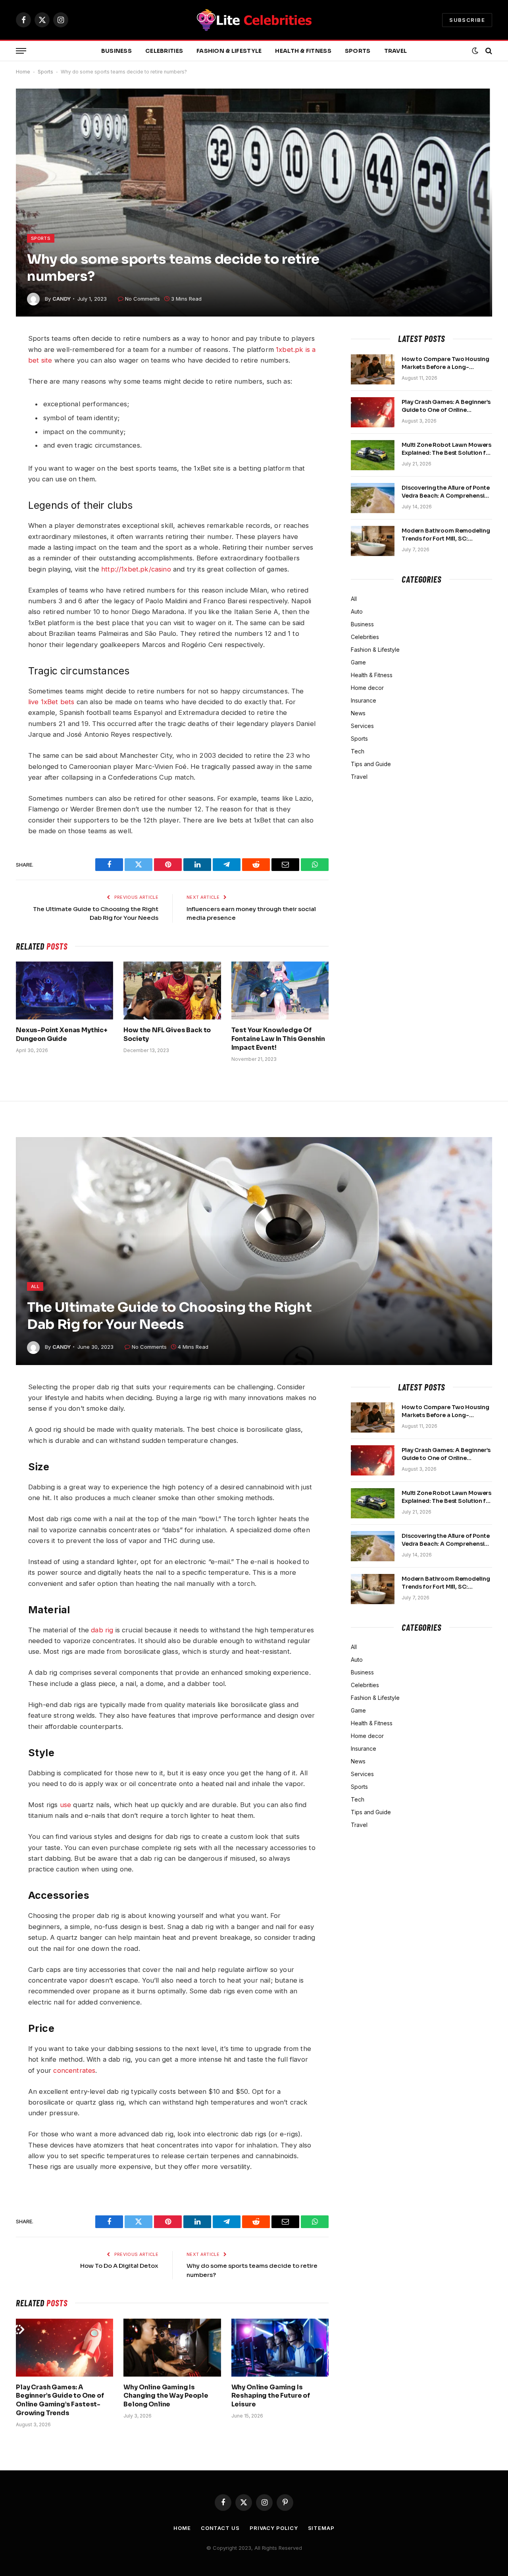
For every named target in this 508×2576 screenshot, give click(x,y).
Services (362, 726)
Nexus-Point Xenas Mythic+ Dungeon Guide (62, 1034)
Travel (396, 51)
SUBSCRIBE (467, 20)
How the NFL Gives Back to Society (167, 1034)
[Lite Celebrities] (254, 20)
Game (358, 662)
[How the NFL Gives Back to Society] (172, 991)
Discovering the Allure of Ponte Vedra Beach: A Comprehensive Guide (446, 492)
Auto (357, 611)
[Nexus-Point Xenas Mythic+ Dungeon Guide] (64, 991)
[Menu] (21, 51)
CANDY (62, 299)
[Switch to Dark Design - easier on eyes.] (475, 51)
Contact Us (220, 2528)
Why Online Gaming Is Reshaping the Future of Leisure (271, 2396)
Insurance (364, 700)
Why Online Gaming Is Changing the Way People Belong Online (166, 2396)
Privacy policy (274, 2528)
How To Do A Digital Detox (119, 2266)
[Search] (488, 51)
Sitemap (321, 2528)
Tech (358, 751)
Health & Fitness (303, 51)
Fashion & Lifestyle (229, 51)
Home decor (367, 688)
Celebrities (164, 51)
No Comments (142, 299)
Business (116, 51)
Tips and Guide (371, 764)
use (66, 1805)
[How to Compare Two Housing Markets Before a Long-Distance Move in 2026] (373, 369)
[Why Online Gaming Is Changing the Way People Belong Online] (172, 2348)
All (354, 599)
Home (23, 72)
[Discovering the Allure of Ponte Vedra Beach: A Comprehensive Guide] (373, 498)
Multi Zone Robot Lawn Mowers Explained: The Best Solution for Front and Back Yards (447, 449)
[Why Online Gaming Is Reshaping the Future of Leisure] (280, 2348)
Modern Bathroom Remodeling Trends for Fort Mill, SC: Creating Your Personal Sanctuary (446, 535)
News (358, 713)
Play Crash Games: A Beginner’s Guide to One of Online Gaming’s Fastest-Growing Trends (446, 406)
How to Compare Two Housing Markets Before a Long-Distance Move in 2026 (445, 363)
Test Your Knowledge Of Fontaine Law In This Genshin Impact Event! (278, 1039)
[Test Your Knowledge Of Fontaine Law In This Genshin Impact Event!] (280, 991)
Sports (358, 51)
